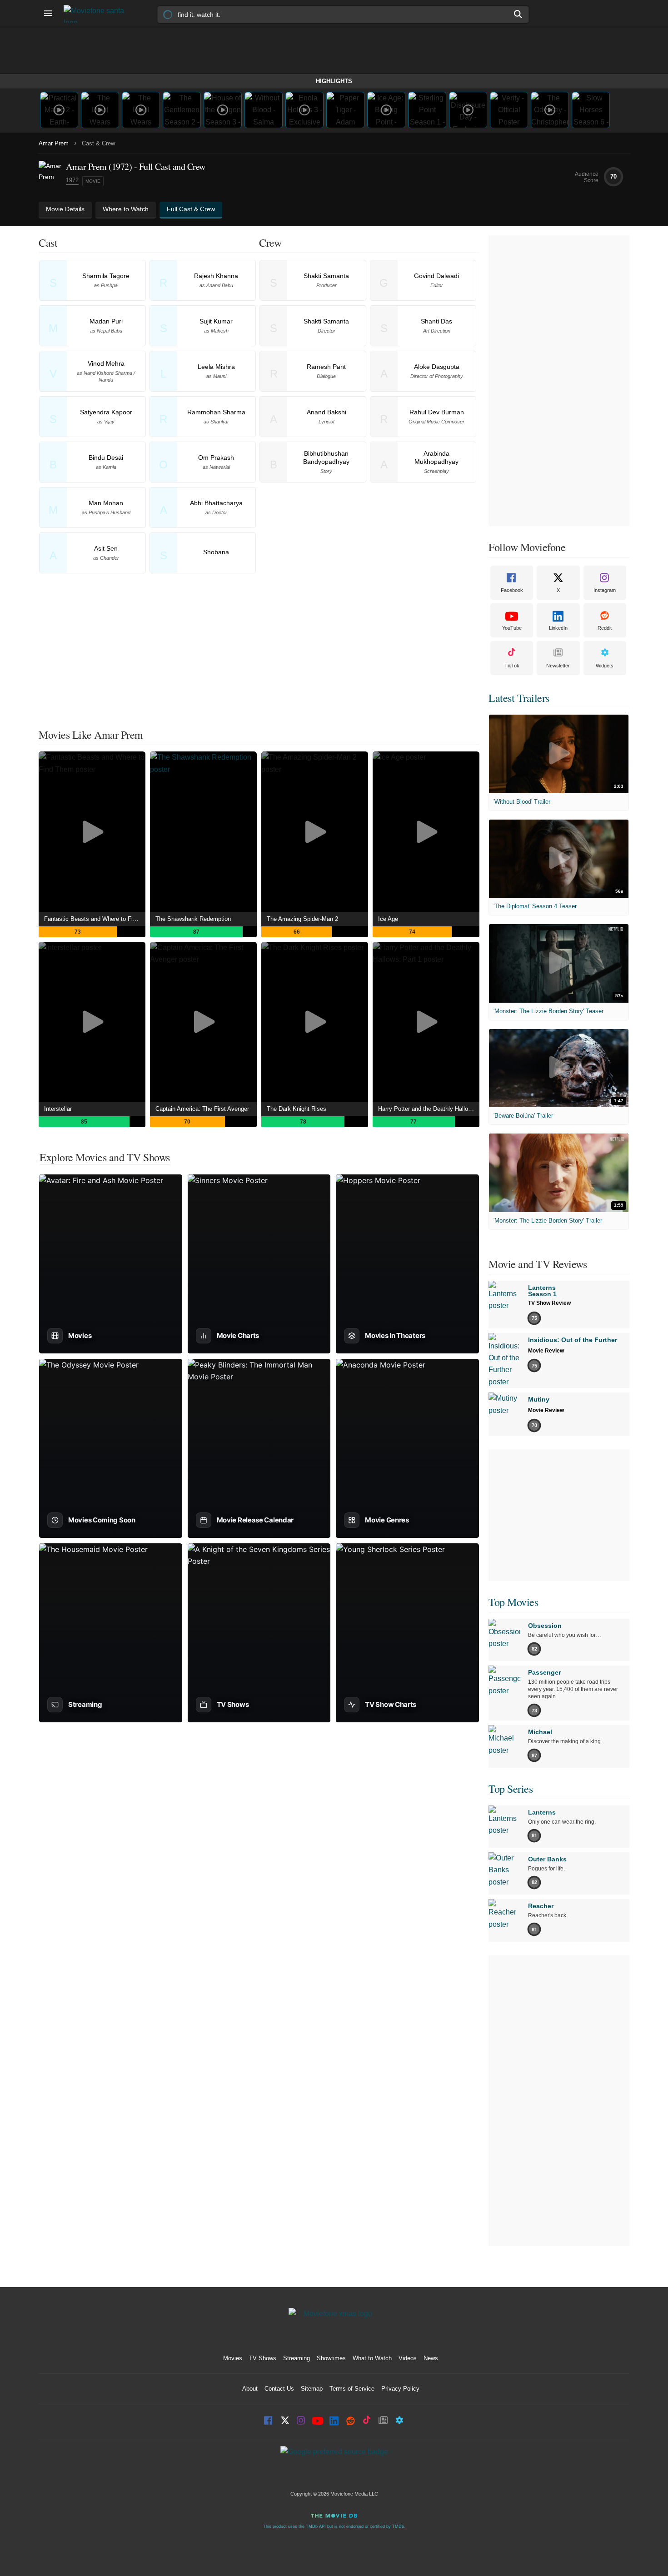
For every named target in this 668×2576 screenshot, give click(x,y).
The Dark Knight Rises (297, 1109)
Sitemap (312, 2389)
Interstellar (58, 1109)
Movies (233, 2358)
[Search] (518, 14)
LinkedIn (558, 628)
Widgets (605, 666)
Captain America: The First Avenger (202, 1109)
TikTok (512, 666)
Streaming (297, 2358)
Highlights (334, 81)
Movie (93, 181)
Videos (408, 2358)
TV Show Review (549, 1303)
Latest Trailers (519, 698)
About (250, 2389)
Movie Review (546, 1351)
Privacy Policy (400, 2389)
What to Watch (372, 2358)
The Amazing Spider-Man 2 (302, 919)
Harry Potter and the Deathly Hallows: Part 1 (429, 1109)
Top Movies (513, 1602)
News (431, 2358)
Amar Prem (54, 143)
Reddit (605, 628)
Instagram (605, 590)
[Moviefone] (98, 14)
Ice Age (388, 919)
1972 (72, 180)
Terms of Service (352, 2389)
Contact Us (279, 2389)
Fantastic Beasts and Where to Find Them (95, 919)
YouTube (512, 628)
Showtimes (331, 2358)
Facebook (512, 590)
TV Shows (263, 2358)
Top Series (511, 1789)
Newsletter (558, 666)
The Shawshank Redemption (193, 919)
